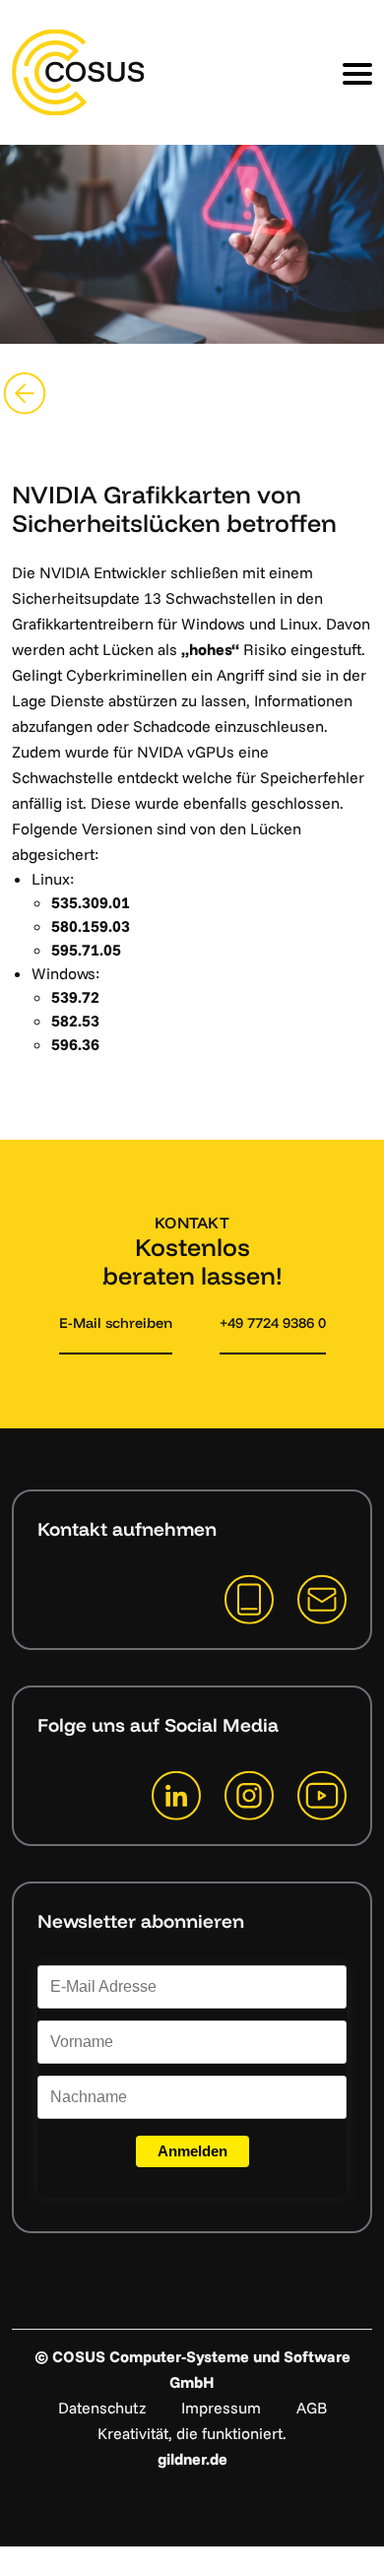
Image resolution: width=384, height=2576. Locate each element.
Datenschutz (102, 2408)
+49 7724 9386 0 (273, 1323)
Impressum (221, 2408)
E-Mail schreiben (116, 1323)
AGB (312, 2408)
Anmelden (192, 2151)
